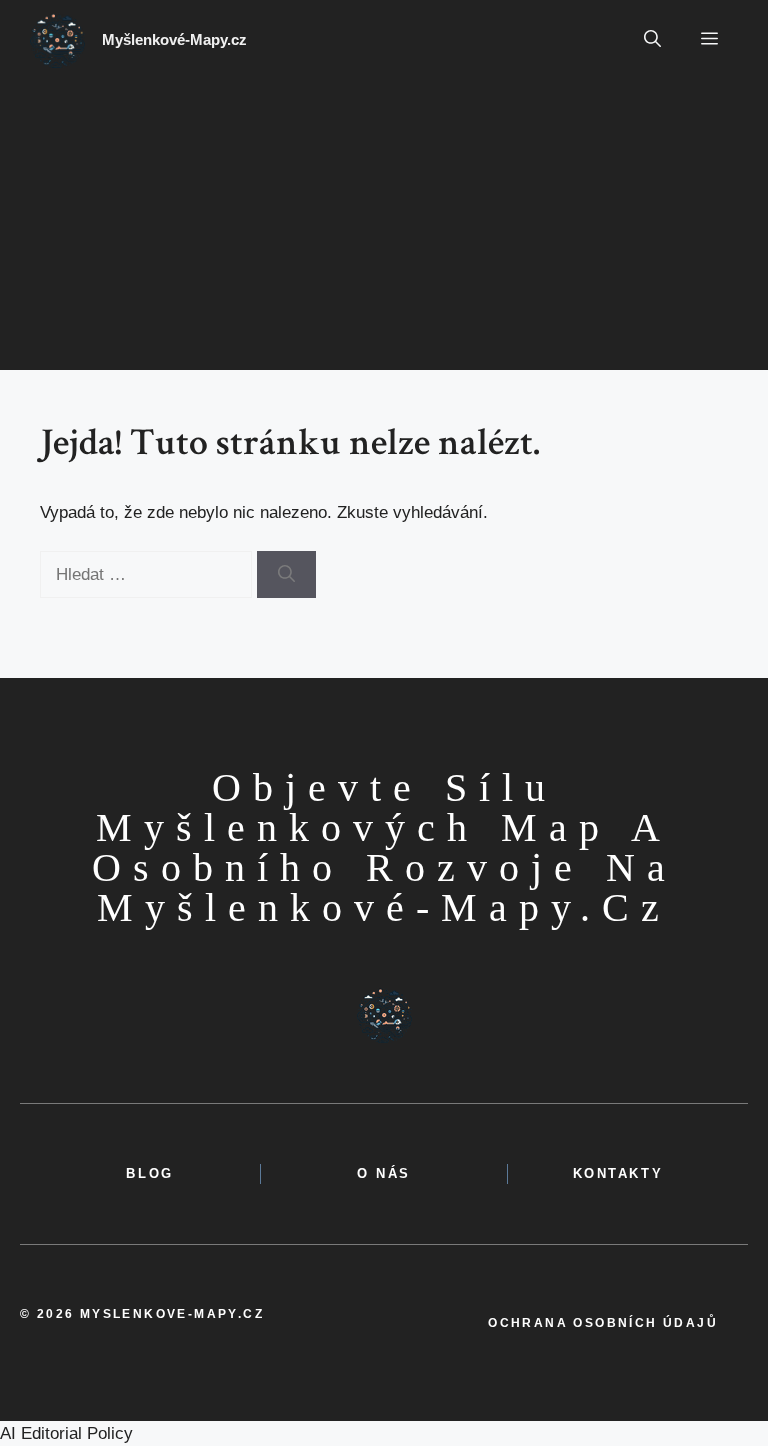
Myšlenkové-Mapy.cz (174, 39)
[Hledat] (286, 575)
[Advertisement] (384, 230)
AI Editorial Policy (66, 1433)
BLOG (149, 1173)
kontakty (618, 1173)
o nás (384, 1173)
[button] (652, 40)
